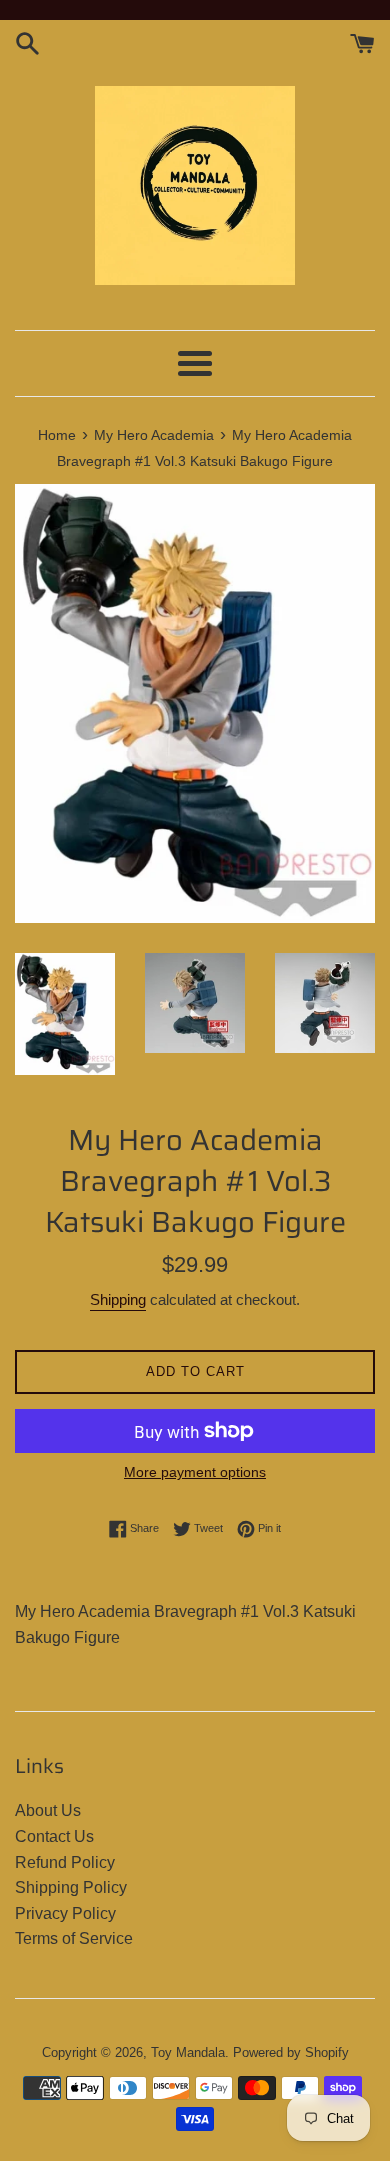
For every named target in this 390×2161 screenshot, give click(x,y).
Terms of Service (74, 1938)
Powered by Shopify (291, 2052)
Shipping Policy (71, 1887)
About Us (48, 1810)
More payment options (195, 1472)
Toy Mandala (188, 2052)
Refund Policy (65, 1862)
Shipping (118, 1299)
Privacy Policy (65, 1913)
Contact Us (54, 1836)
